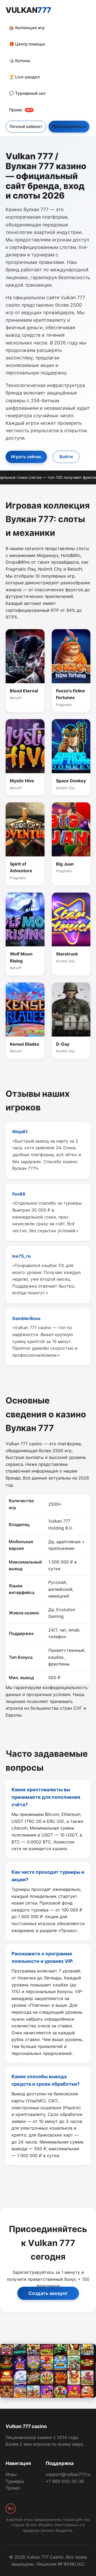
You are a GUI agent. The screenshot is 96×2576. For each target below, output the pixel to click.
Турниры (15, 2481)
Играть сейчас (26, 457)
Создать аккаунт (48, 2293)
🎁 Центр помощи (27, 44)
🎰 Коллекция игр (27, 28)
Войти (66, 457)
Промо (21, 110)
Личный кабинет (26, 126)
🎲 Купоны (20, 61)
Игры (11, 2474)
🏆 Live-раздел (24, 77)
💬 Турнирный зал (27, 93)
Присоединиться (69, 126)
